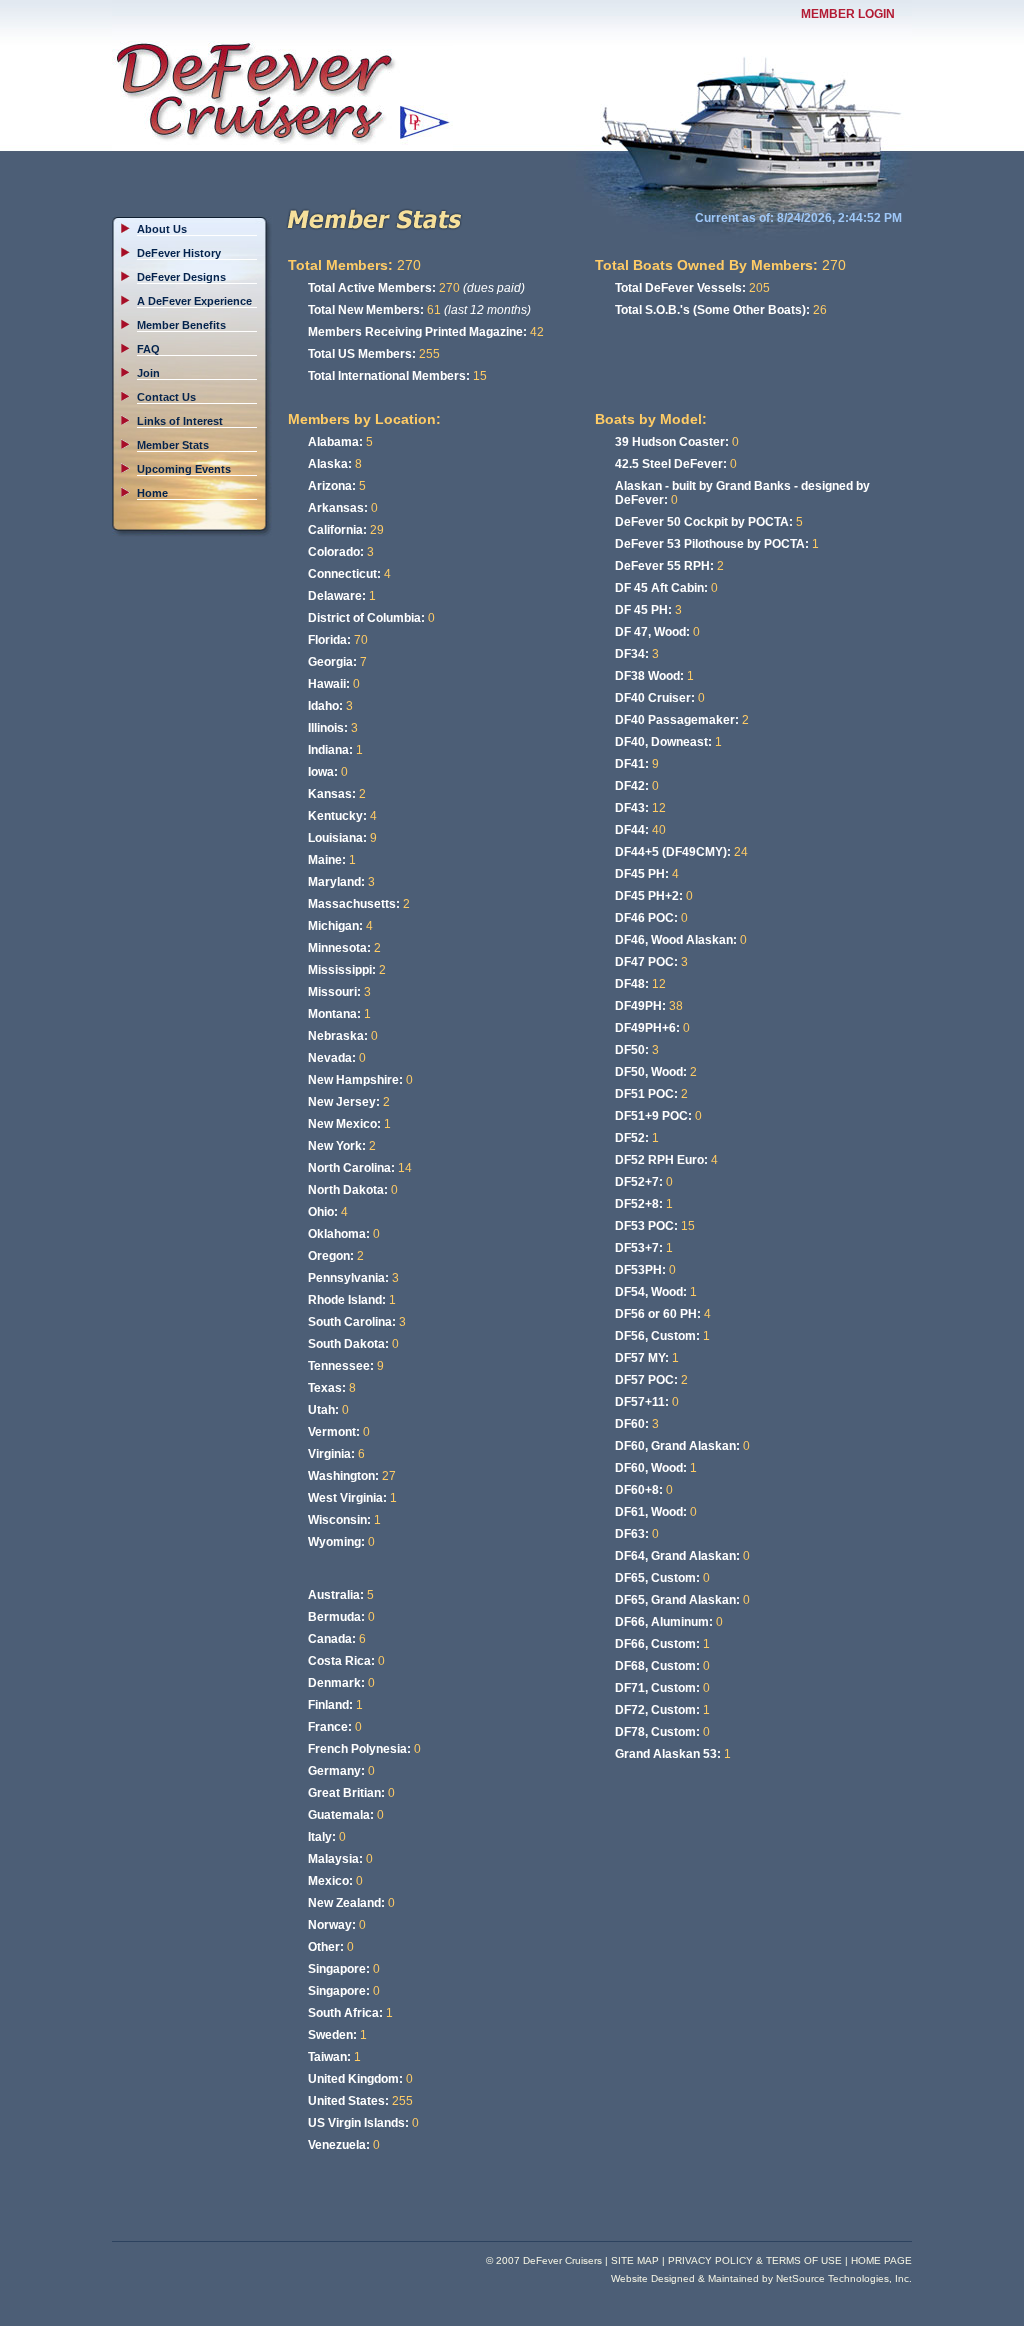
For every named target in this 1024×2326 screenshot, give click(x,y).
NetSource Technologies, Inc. (844, 2278)
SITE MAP (635, 2260)
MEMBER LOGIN (848, 14)
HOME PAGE (881, 2260)
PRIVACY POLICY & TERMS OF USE (755, 2260)
